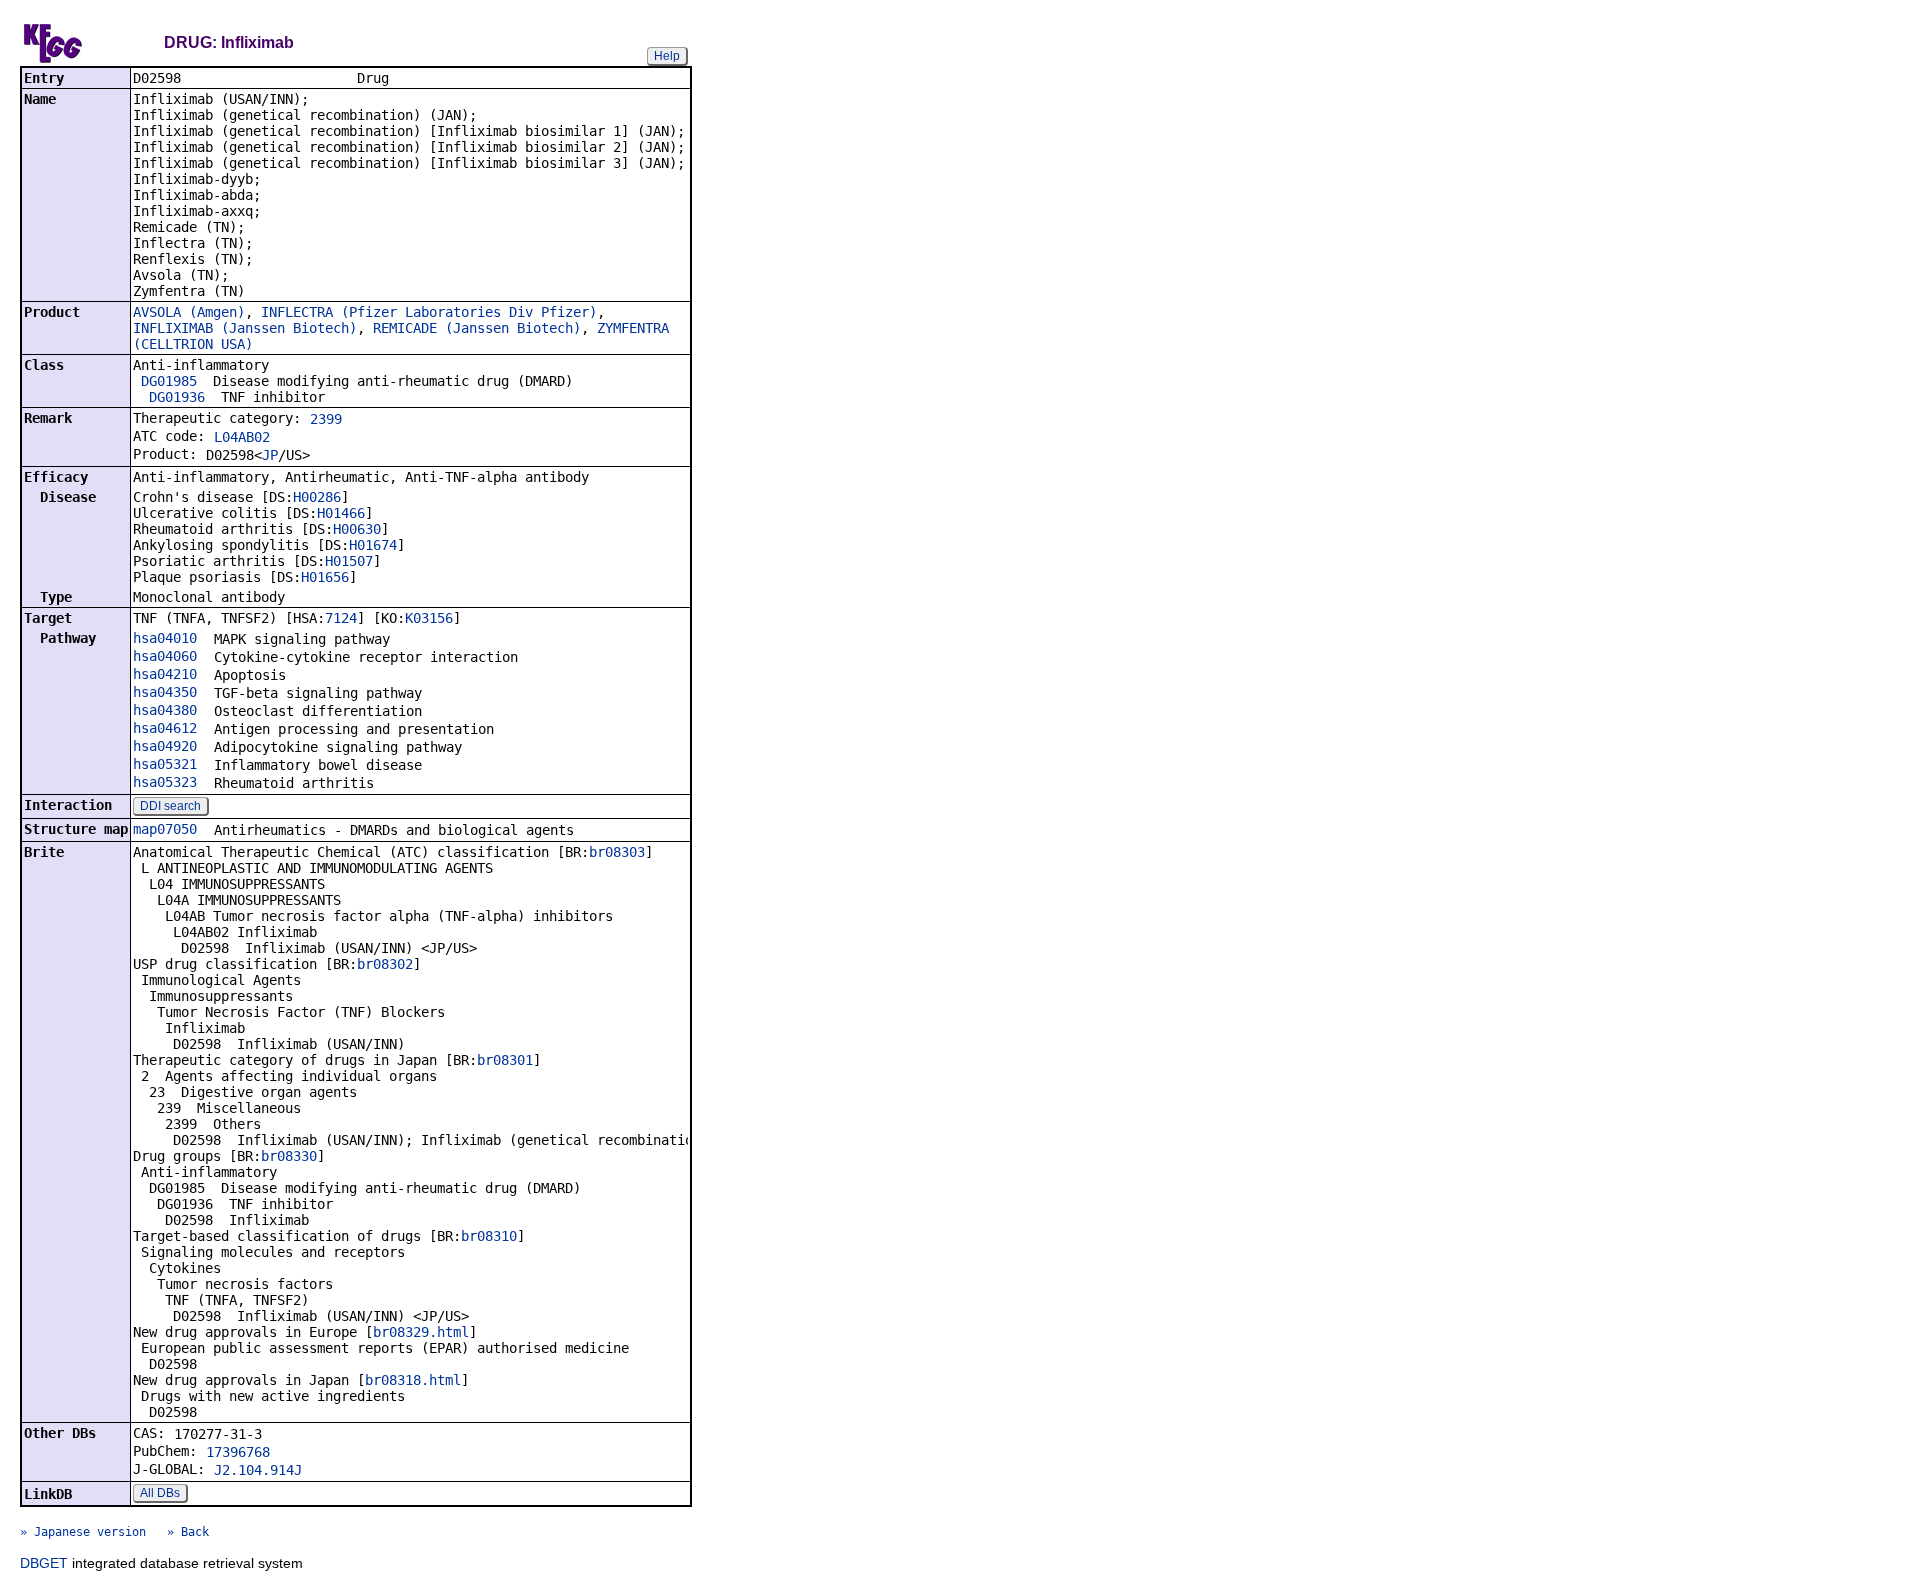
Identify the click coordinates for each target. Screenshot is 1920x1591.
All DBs (160, 1493)
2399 (326, 419)
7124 (341, 618)
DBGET (44, 1563)
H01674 (373, 545)
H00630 (357, 529)
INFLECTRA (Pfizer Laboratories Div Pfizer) (429, 312)
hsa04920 (165, 746)
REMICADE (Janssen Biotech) (477, 328)
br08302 (385, 964)
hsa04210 (165, 674)
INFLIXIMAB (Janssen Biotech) (245, 328)
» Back (188, 1532)
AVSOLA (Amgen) (189, 312)
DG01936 (177, 397)
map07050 (165, 829)
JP (270, 455)
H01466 (341, 513)
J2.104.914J (258, 1470)
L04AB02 (242, 437)
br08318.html (413, 1380)
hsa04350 (165, 692)
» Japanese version (83, 1532)
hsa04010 (165, 638)
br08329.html (421, 1332)
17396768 (238, 1452)
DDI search (170, 806)
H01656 (325, 577)
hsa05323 (165, 782)
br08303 (617, 852)
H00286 (317, 497)
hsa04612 (165, 728)
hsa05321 (165, 764)
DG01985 (169, 381)
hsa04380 (165, 710)
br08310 (489, 1236)
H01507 (349, 561)
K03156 (429, 618)
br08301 (505, 1060)
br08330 (289, 1156)
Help (667, 56)
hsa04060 (165, 656)
